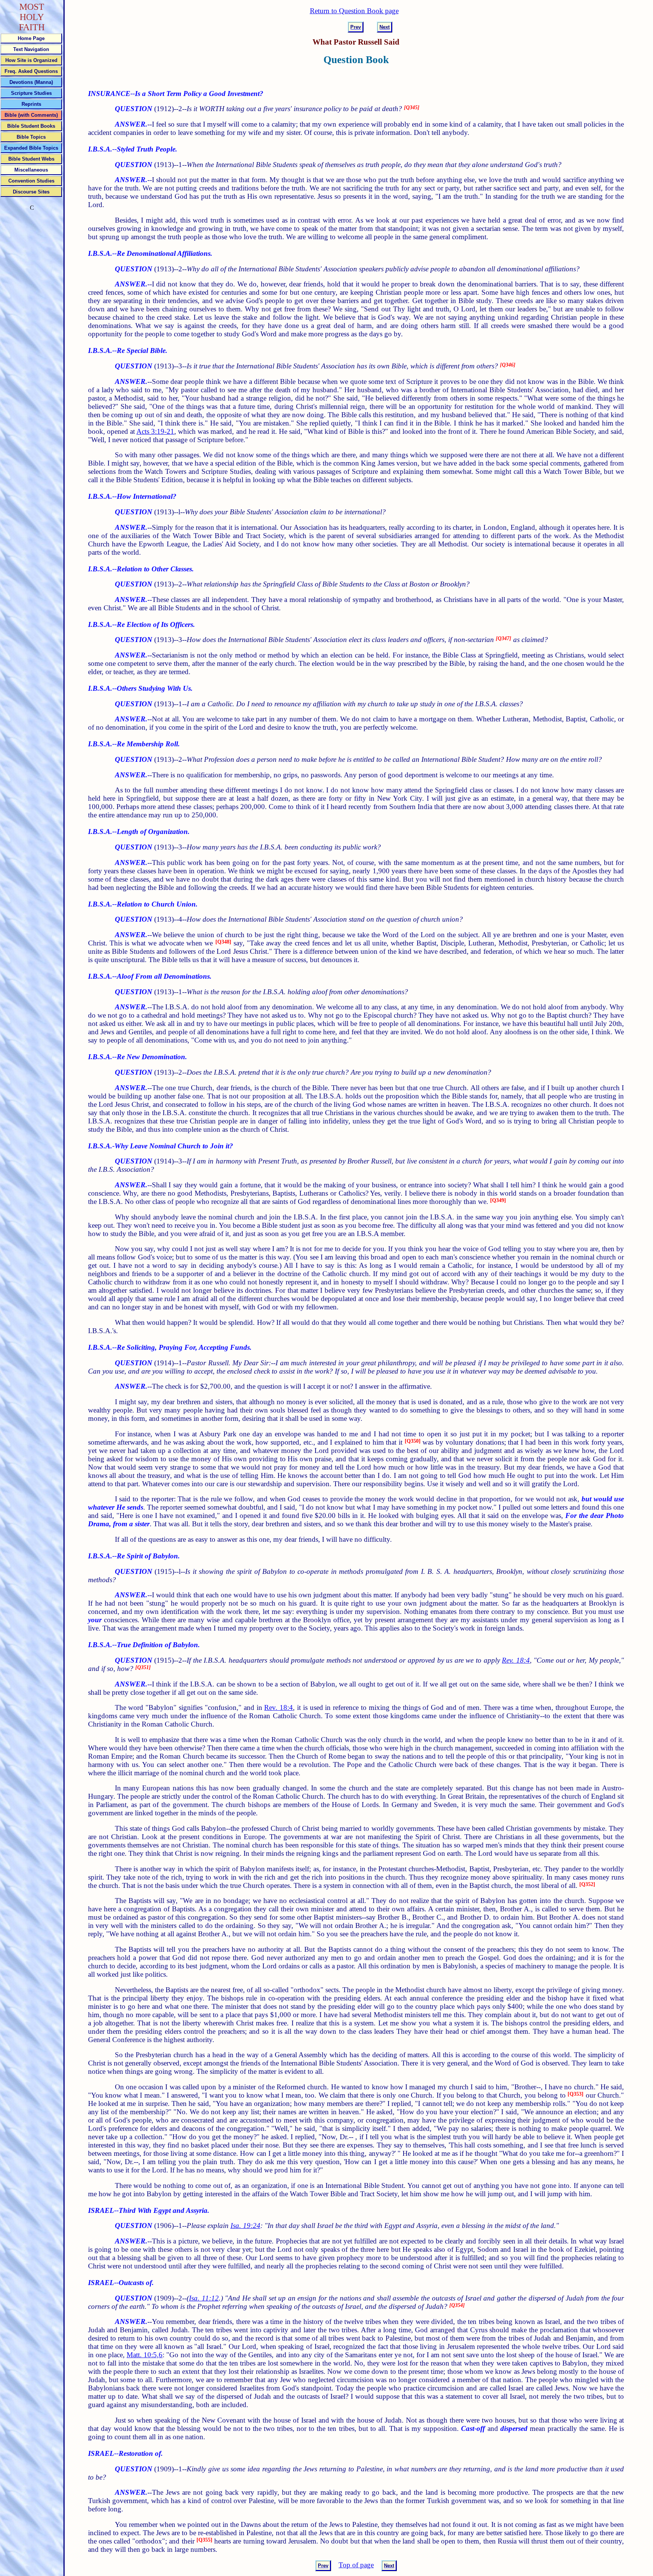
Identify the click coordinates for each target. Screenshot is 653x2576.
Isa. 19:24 (245, 2226)
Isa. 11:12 (204, 2298)
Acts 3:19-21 (155, 431)
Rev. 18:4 (516, 1660)
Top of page (356, 2565)
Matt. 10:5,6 (145, 2355)
